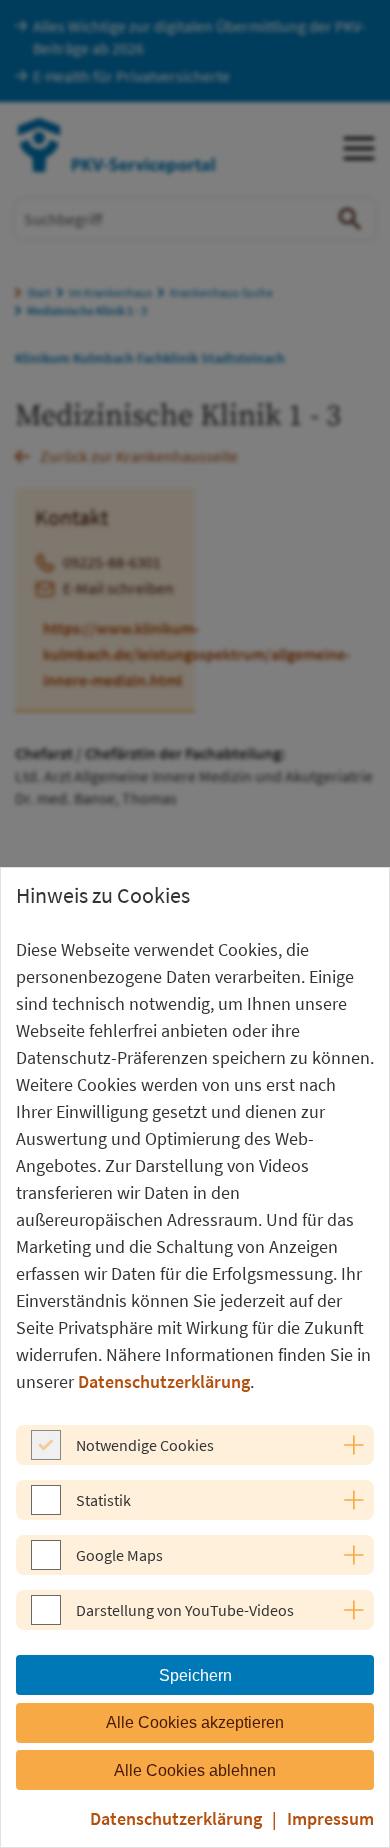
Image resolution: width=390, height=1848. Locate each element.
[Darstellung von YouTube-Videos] (46, 1619)
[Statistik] (46, 1509)
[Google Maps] (46, 1564)
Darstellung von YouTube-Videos (185, 1610)
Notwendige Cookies (145, 1445)
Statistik (103, 1500)
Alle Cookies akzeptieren (195, 1722)
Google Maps (119, 1555)
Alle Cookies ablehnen (195, 1770)
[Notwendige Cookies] (46, 1454)
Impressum (330, 1818)
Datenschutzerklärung (164, 1381)
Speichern (195, 1675)
